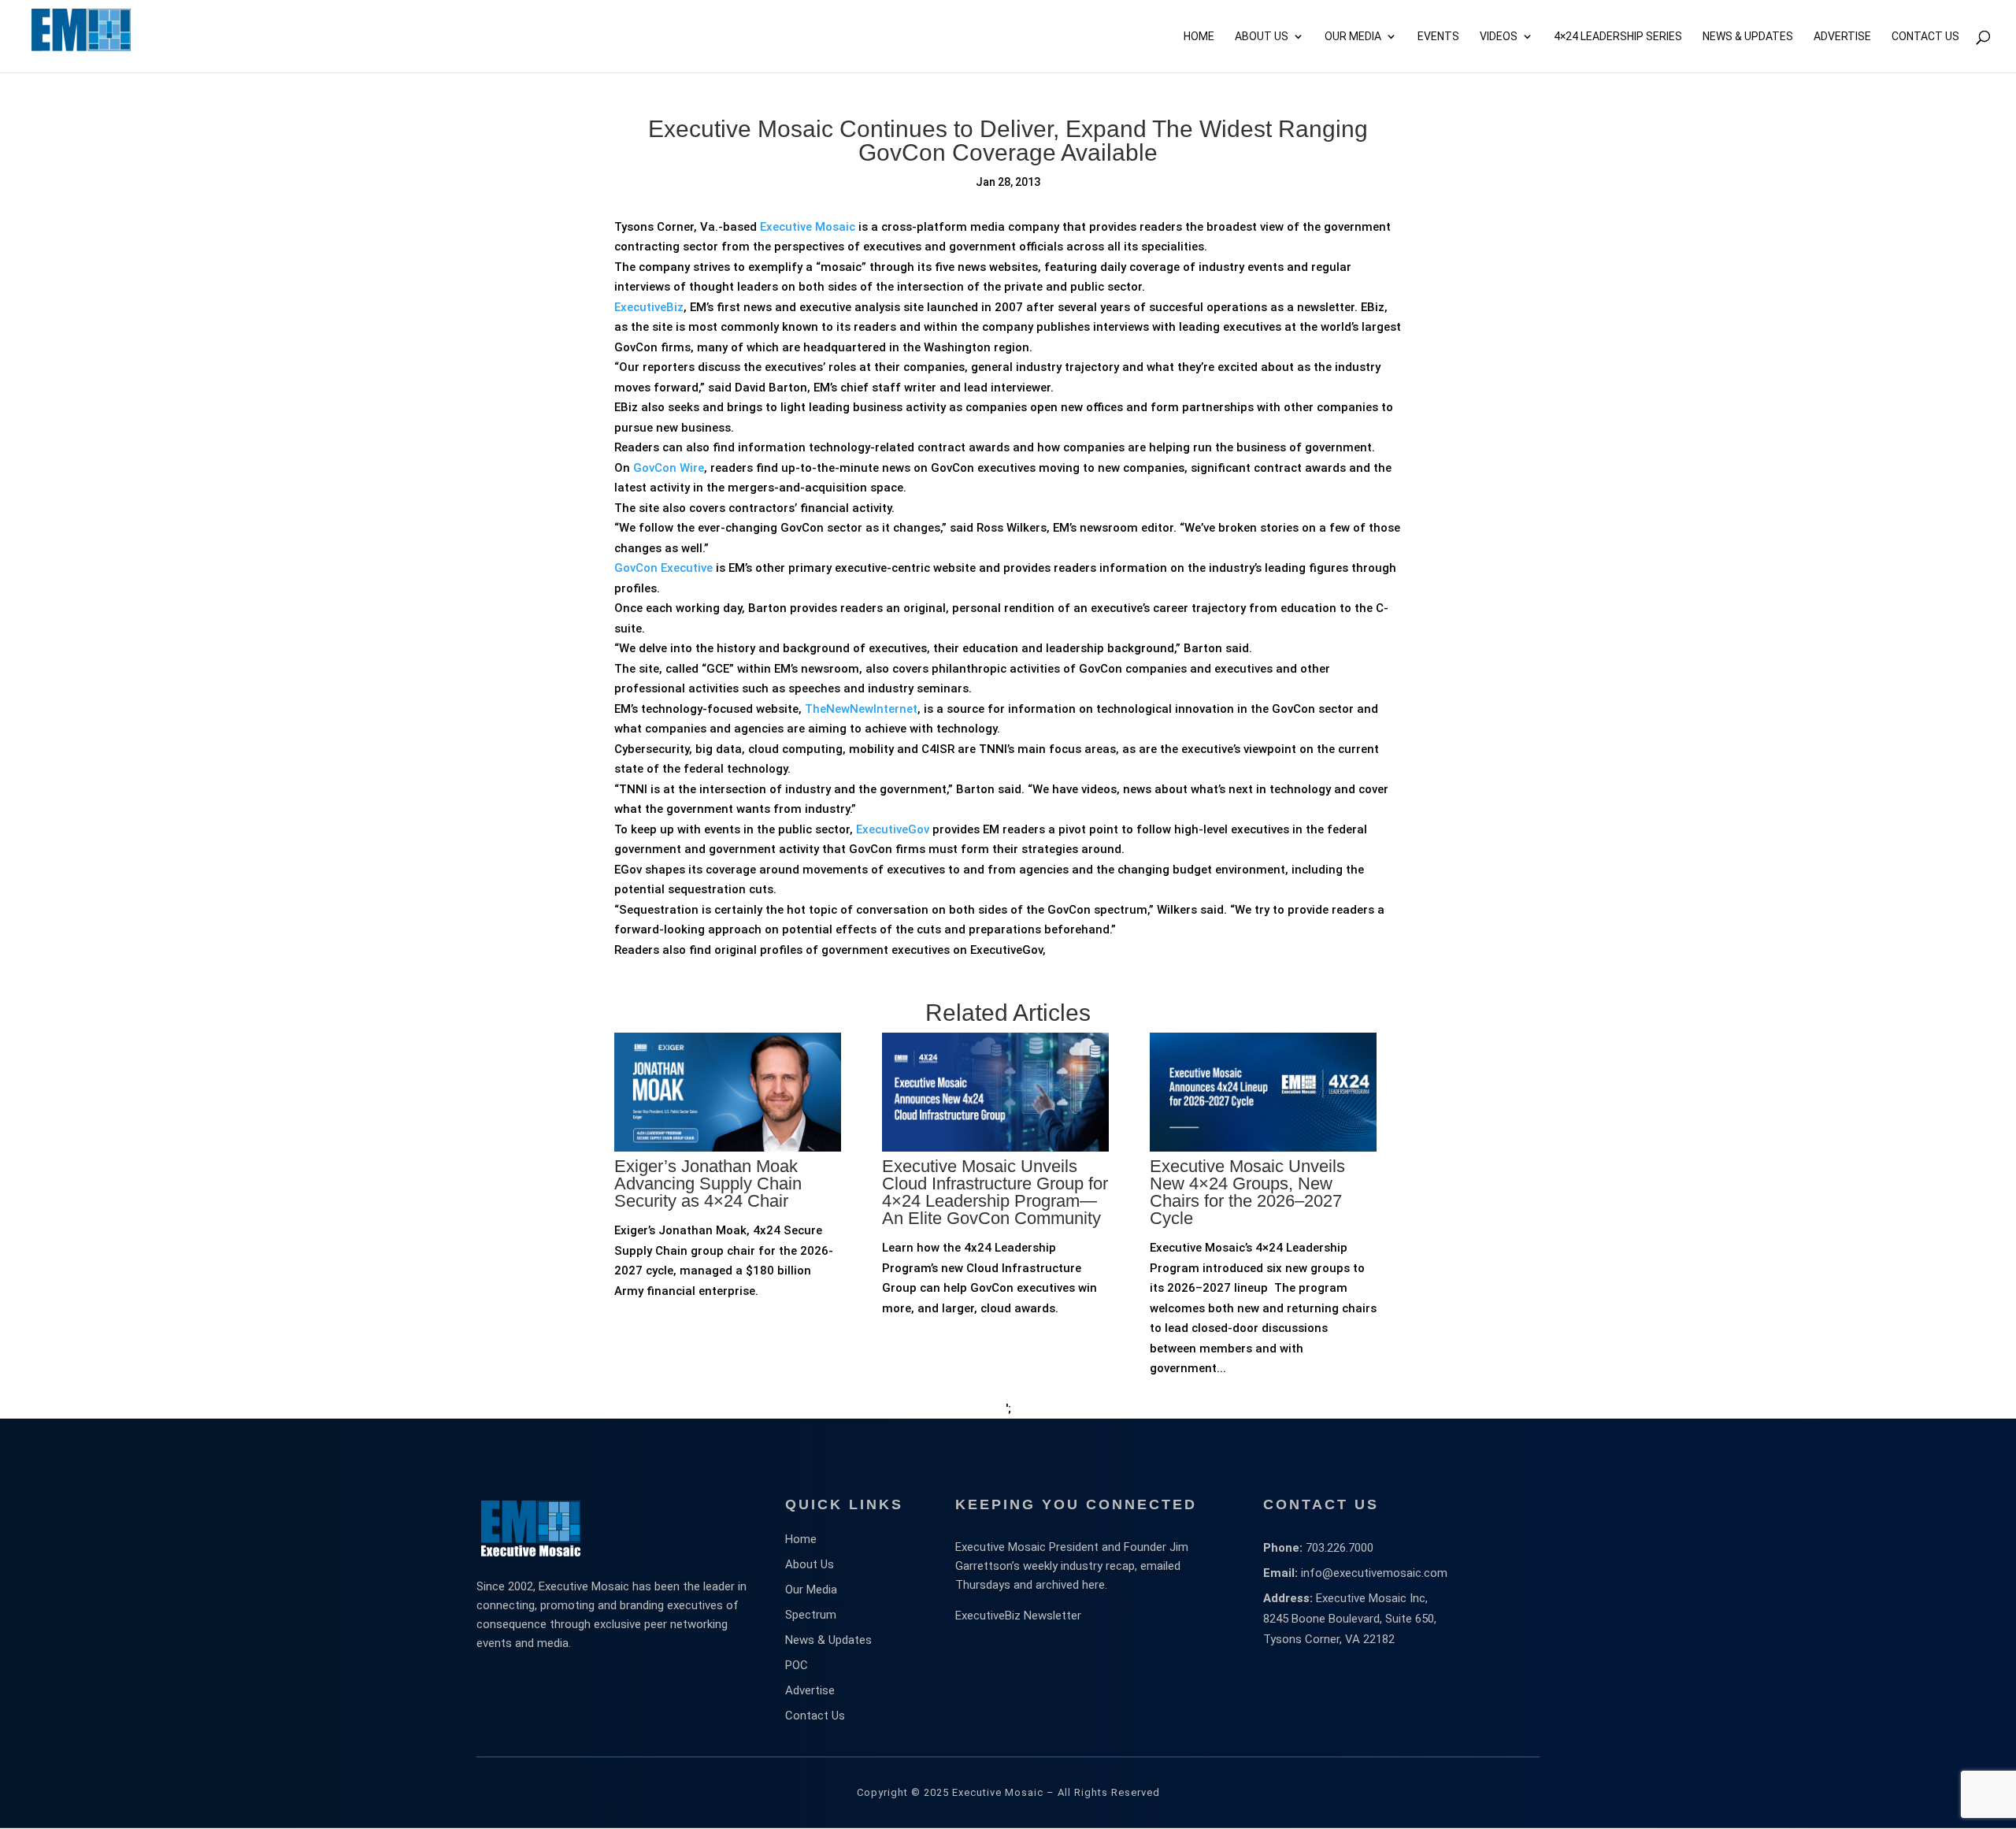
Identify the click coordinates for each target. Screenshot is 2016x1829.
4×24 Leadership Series (1618, 37)
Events (1438, 37)
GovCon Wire (669, 468)
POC (797, 1665)
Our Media (1353, 37)
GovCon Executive (663, 568)
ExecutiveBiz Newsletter (1018, 1616)
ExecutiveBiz (649, 307)
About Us (1262, 37)
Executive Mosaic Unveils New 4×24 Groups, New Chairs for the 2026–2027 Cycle (1247, 1192)
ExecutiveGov (893, 829)
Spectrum (811, 1615)
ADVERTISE (1842, 37)
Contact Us (1925, 37)
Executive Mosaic (808, 227)
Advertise (810, 1690)
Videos (1499, 37)
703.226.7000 (1340, 1548)
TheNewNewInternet (861, 709)
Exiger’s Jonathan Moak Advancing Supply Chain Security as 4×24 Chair (708, 1183)
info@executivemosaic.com (1374, 1573)
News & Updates (1748, 37)
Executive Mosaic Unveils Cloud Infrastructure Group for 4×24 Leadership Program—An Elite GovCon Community (995, 1192)
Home (1199, 37)
